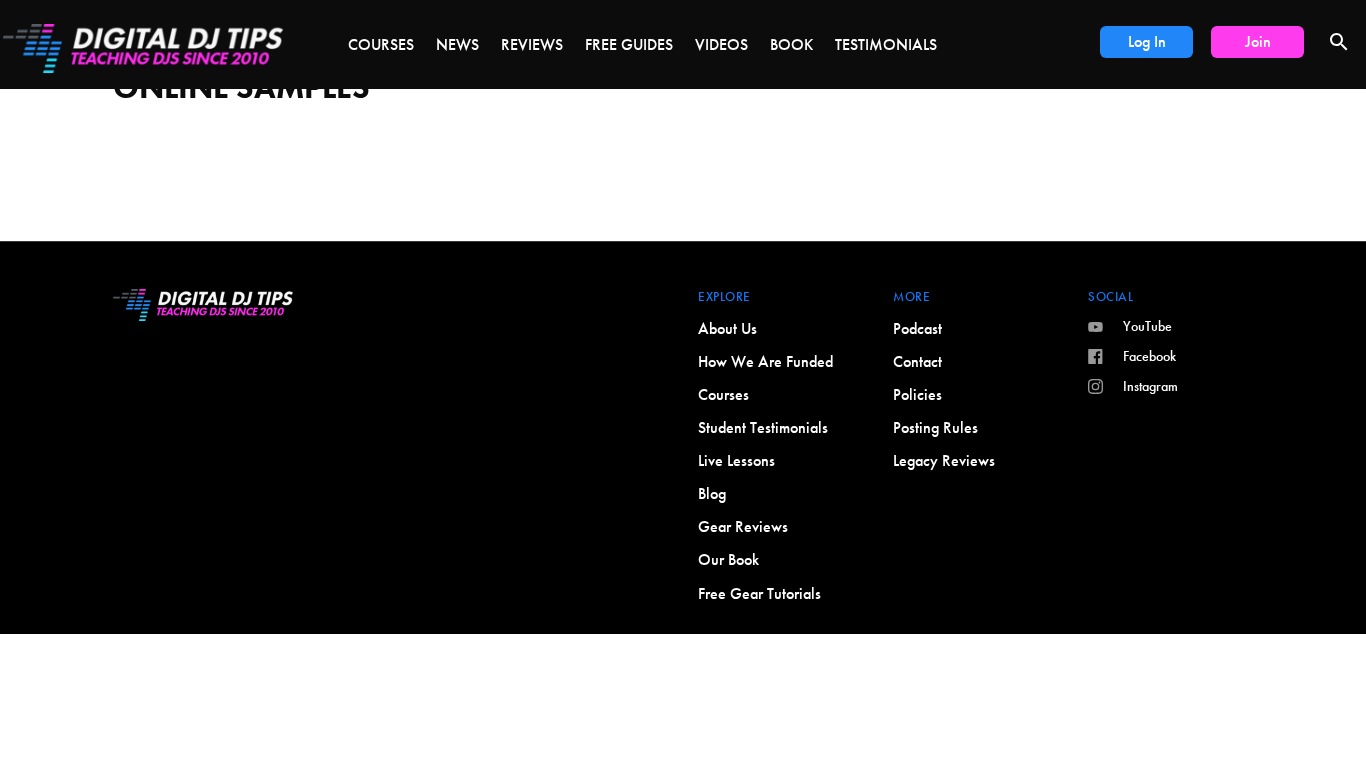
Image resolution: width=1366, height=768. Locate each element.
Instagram (1150, 386)
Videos (721, 44)
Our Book (728, 559)
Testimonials (886, 44)
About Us (727, 328)
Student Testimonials (763, 427)
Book (791, 44)
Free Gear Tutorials (759, 593)
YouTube (1147, 326)
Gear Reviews (743, 526)
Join (1258, 41)
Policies (917, 394)
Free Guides (629, 44)
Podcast (917, 328)
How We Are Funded (765, 361)
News (457, 44)
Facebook (1149, 356)
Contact (917, 361)
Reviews (532, 44)
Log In (1147, 41)
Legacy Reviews (944, 460)
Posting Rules (935, 427)
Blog (712, 493)
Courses (381, 44)
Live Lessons (736, 460)
